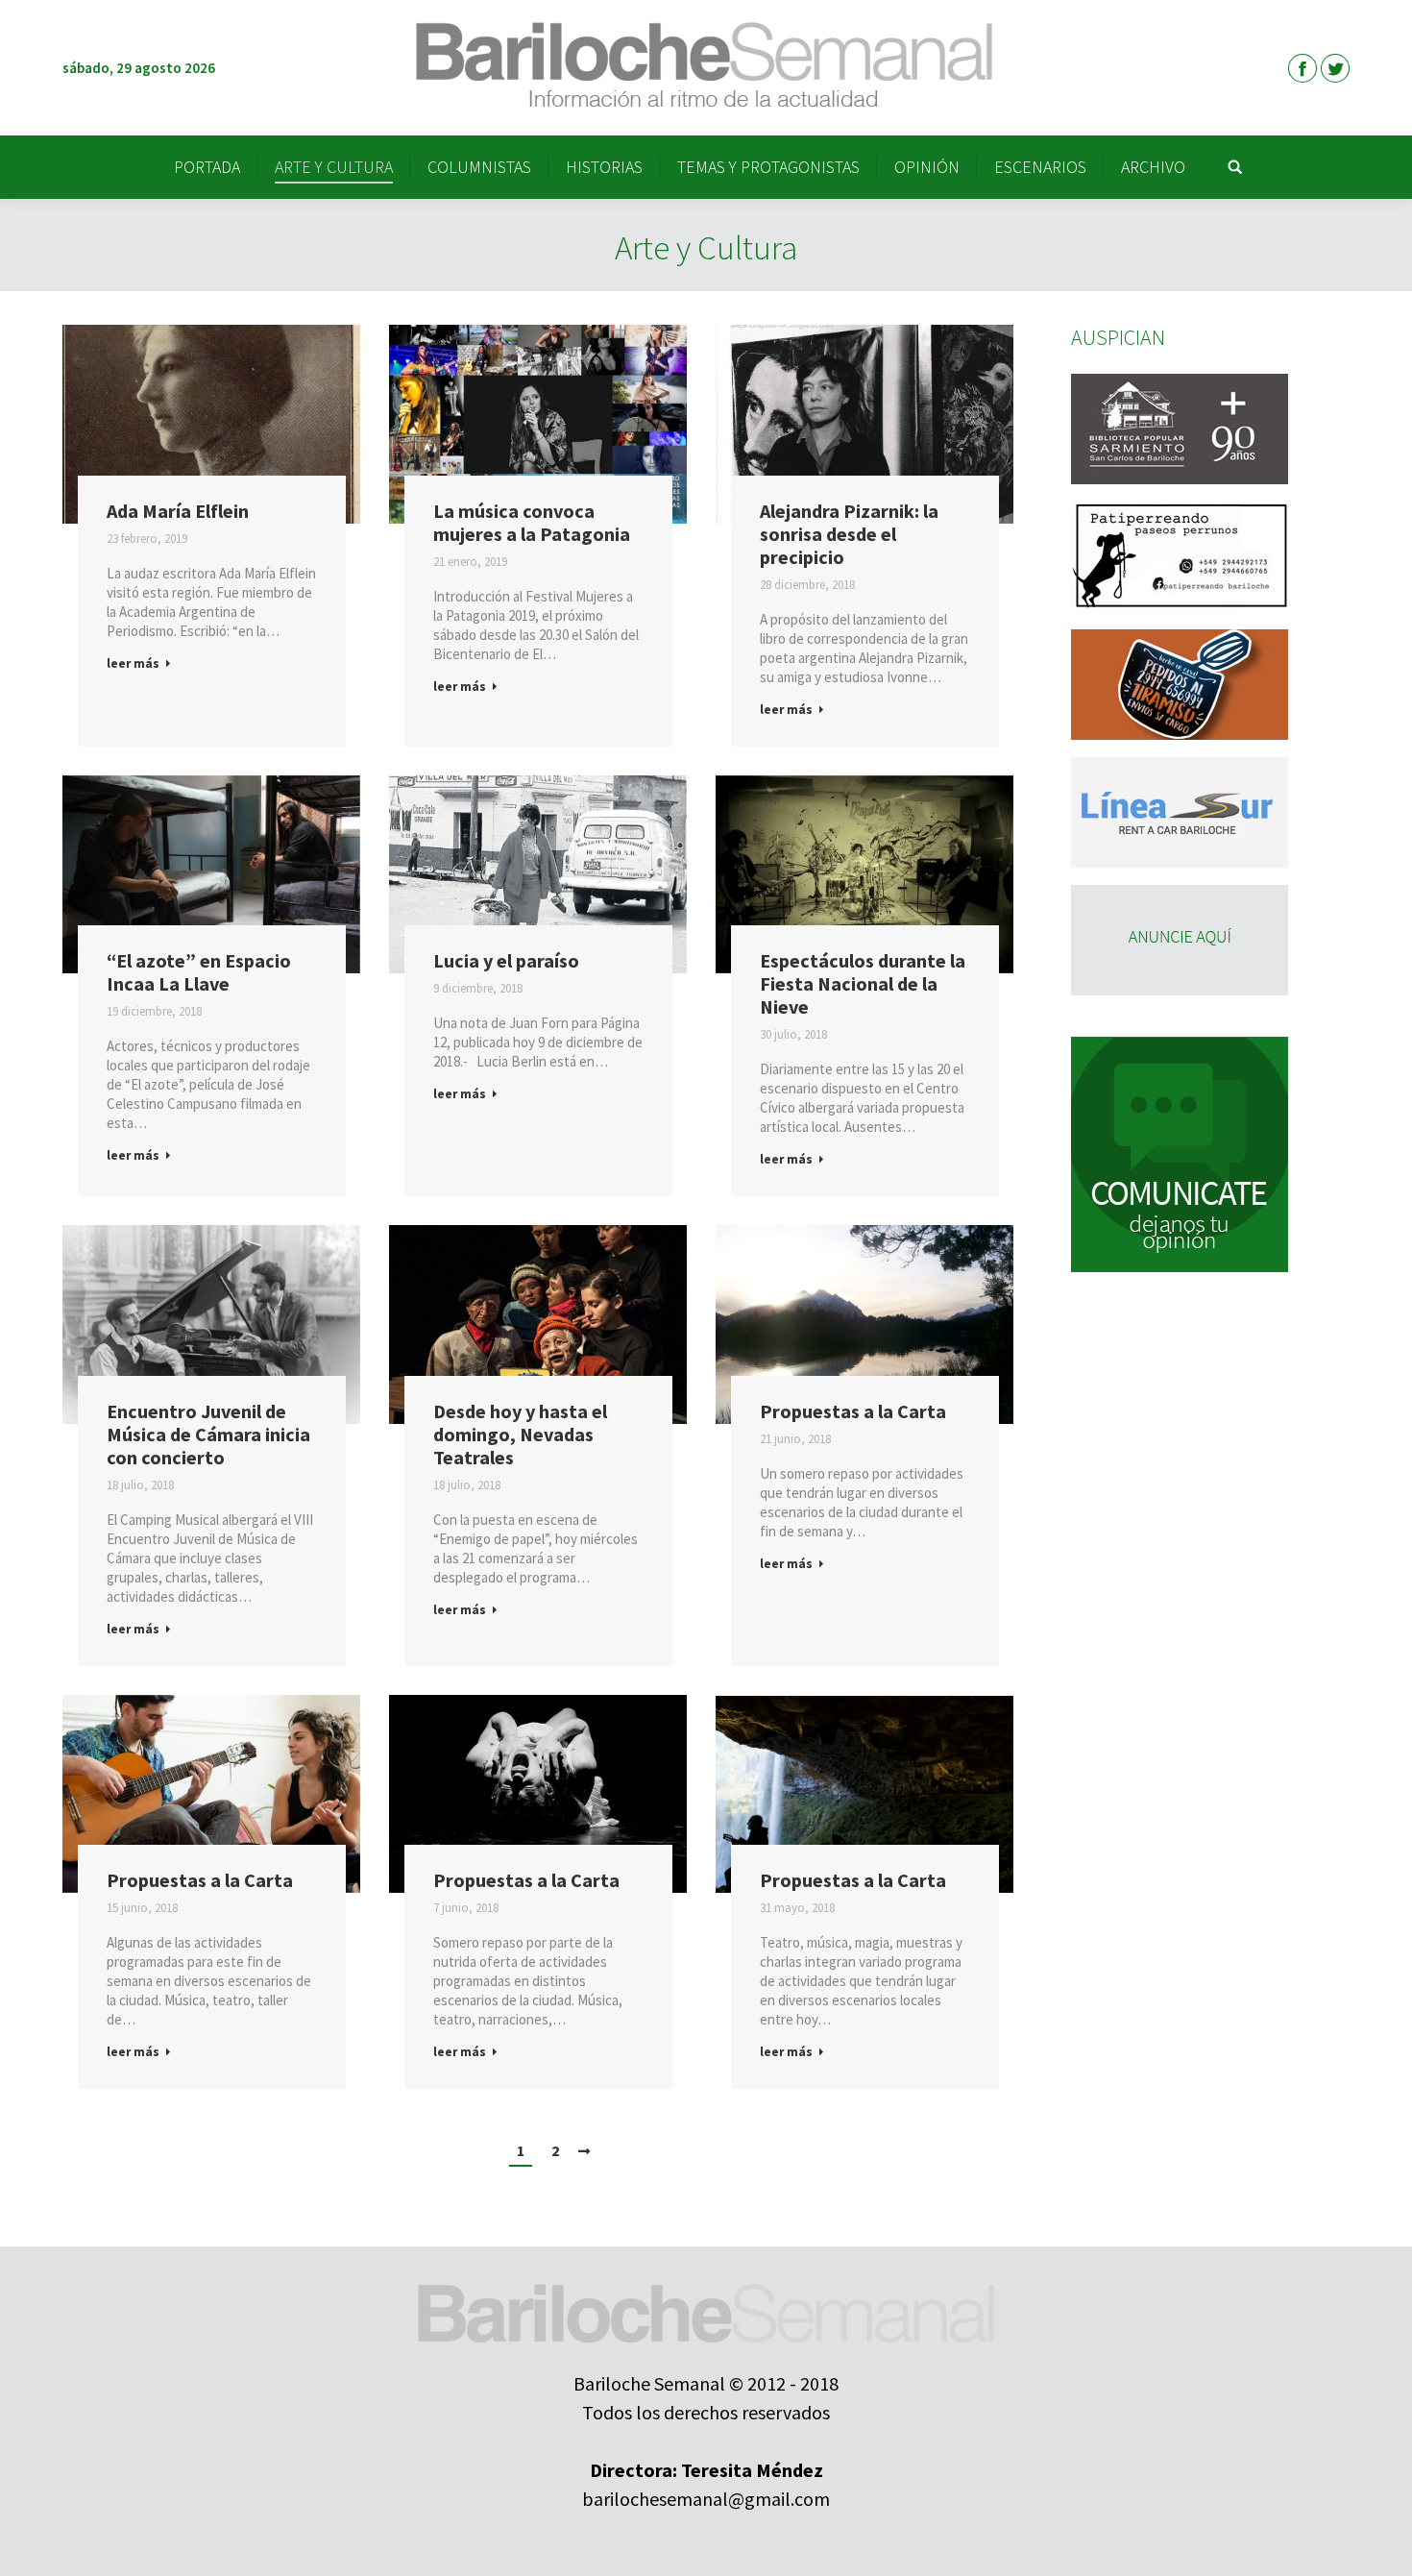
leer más (133, 663)
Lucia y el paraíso (506, 961)
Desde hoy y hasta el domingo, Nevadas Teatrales (520, 1435)
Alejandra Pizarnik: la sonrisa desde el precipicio (849, 534)
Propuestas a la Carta (853, 1411)
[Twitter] (1335, 68)
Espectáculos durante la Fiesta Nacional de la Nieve (863, 984)
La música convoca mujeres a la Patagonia (532, 523)
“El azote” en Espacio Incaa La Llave (199, 972)
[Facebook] (1302, 68)
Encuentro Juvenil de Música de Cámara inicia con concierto (208, 1435)
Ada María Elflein (178, 511)
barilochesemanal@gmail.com (706, 2499)
